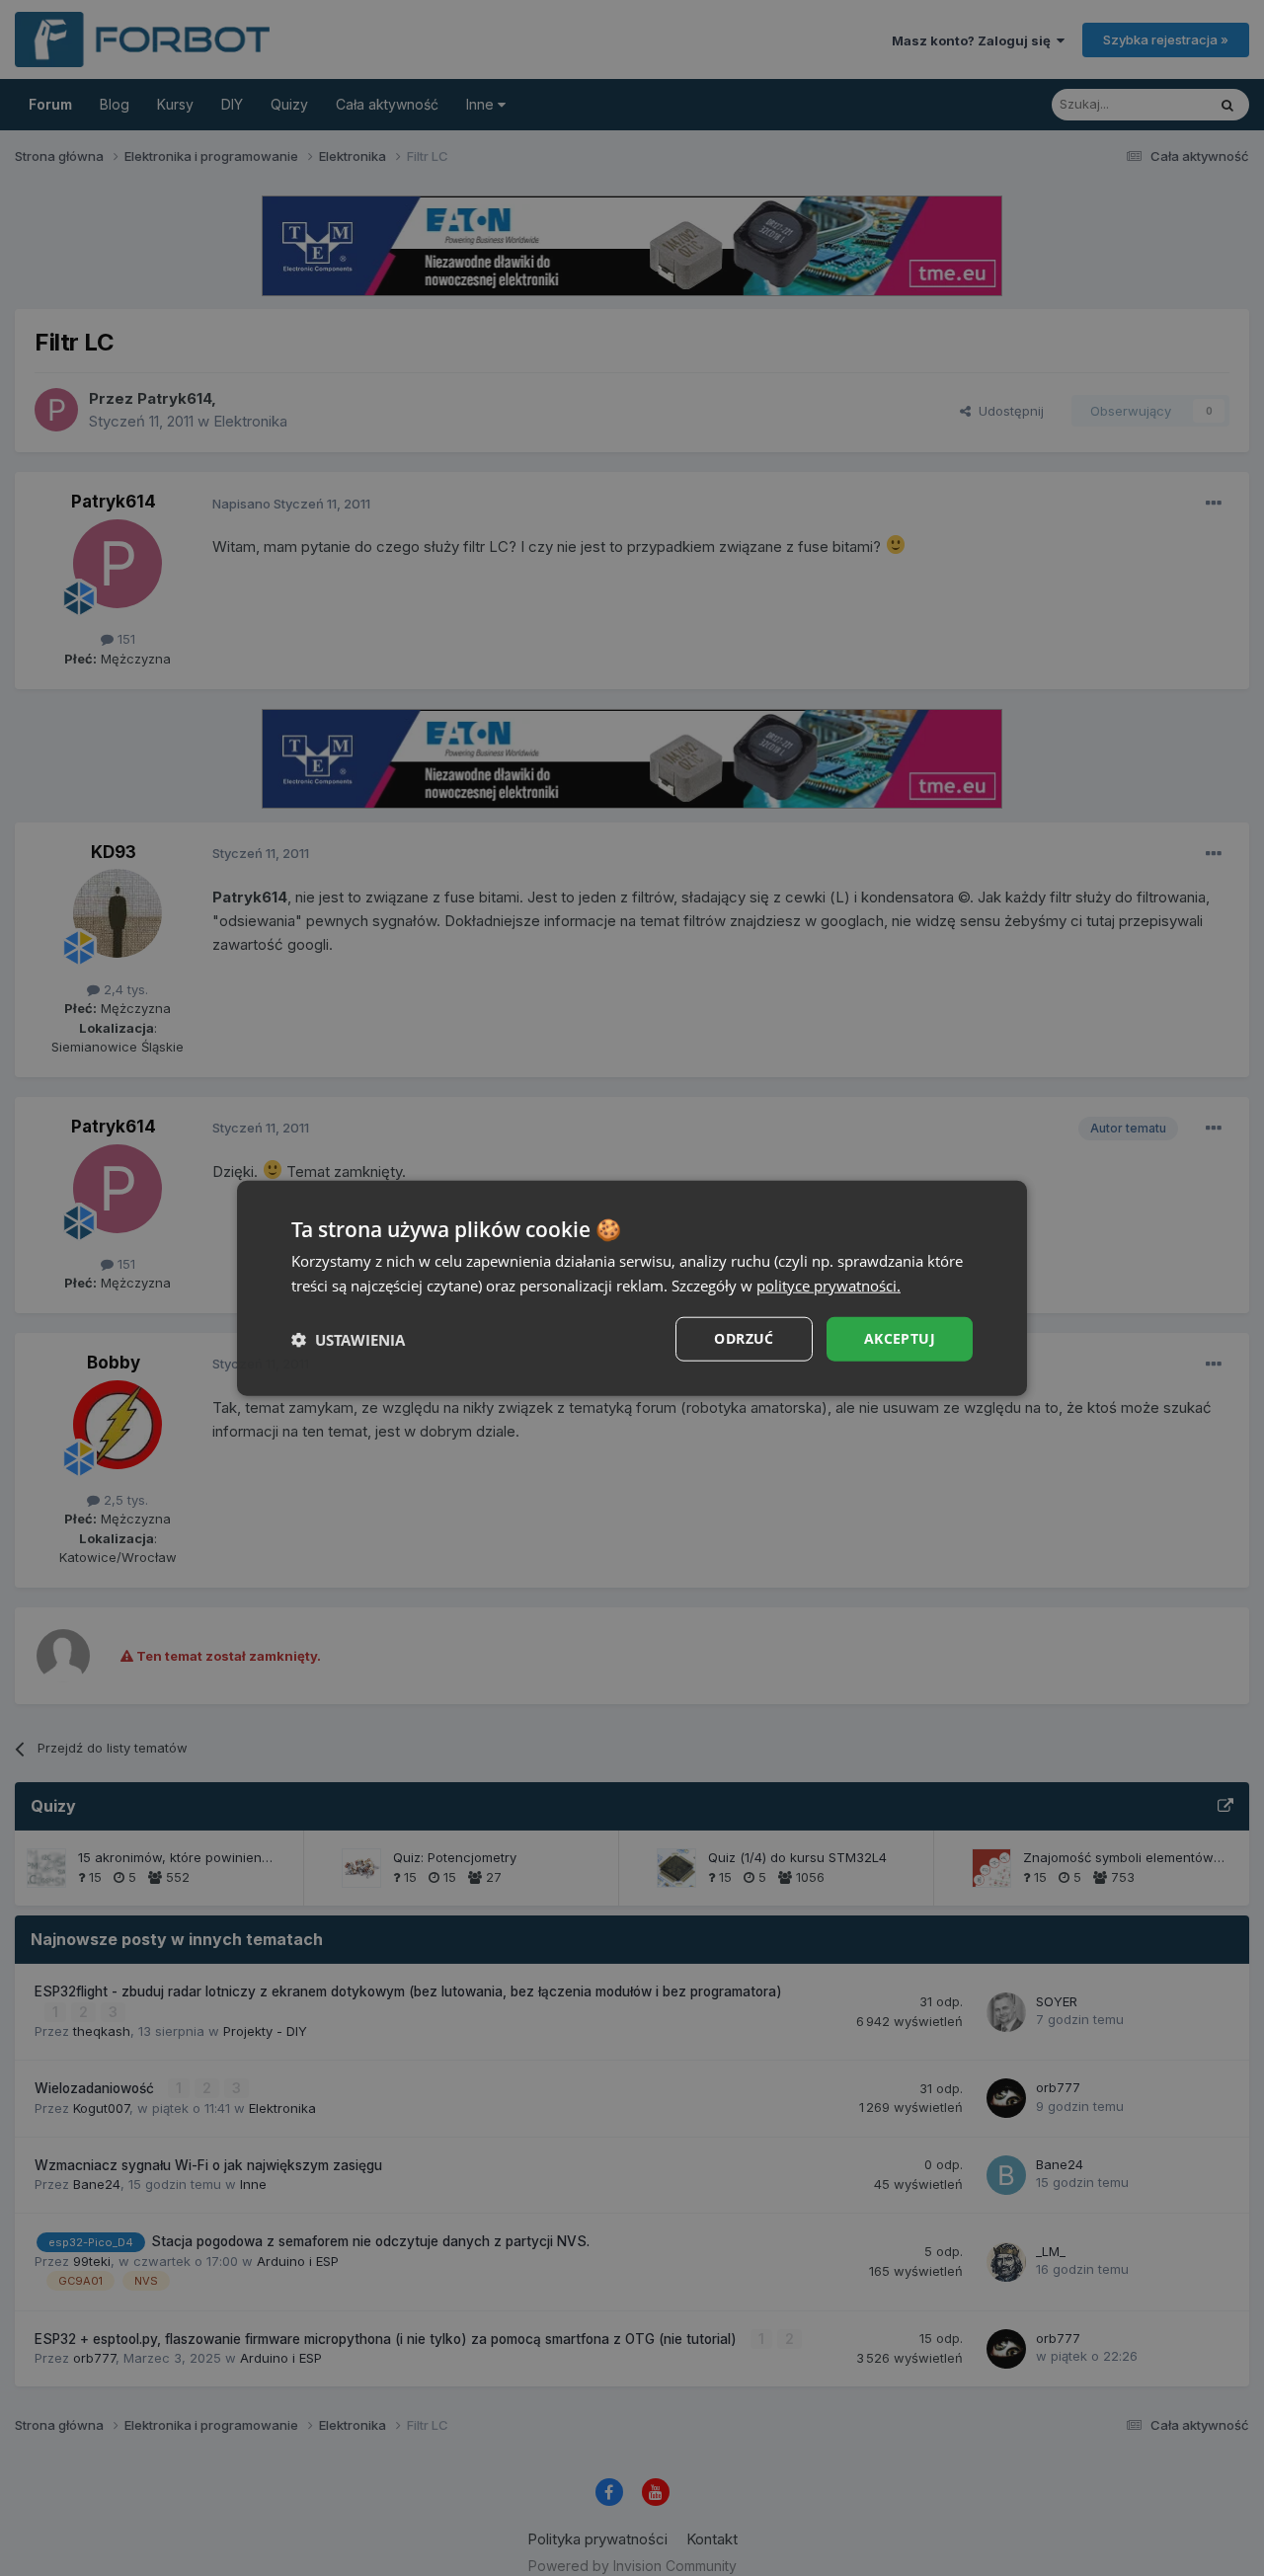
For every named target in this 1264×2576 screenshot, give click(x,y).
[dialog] (632, 1288)
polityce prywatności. (829, 1285)
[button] (348, 1339)
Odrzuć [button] (744, 1338)
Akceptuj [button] (900, 1338)
